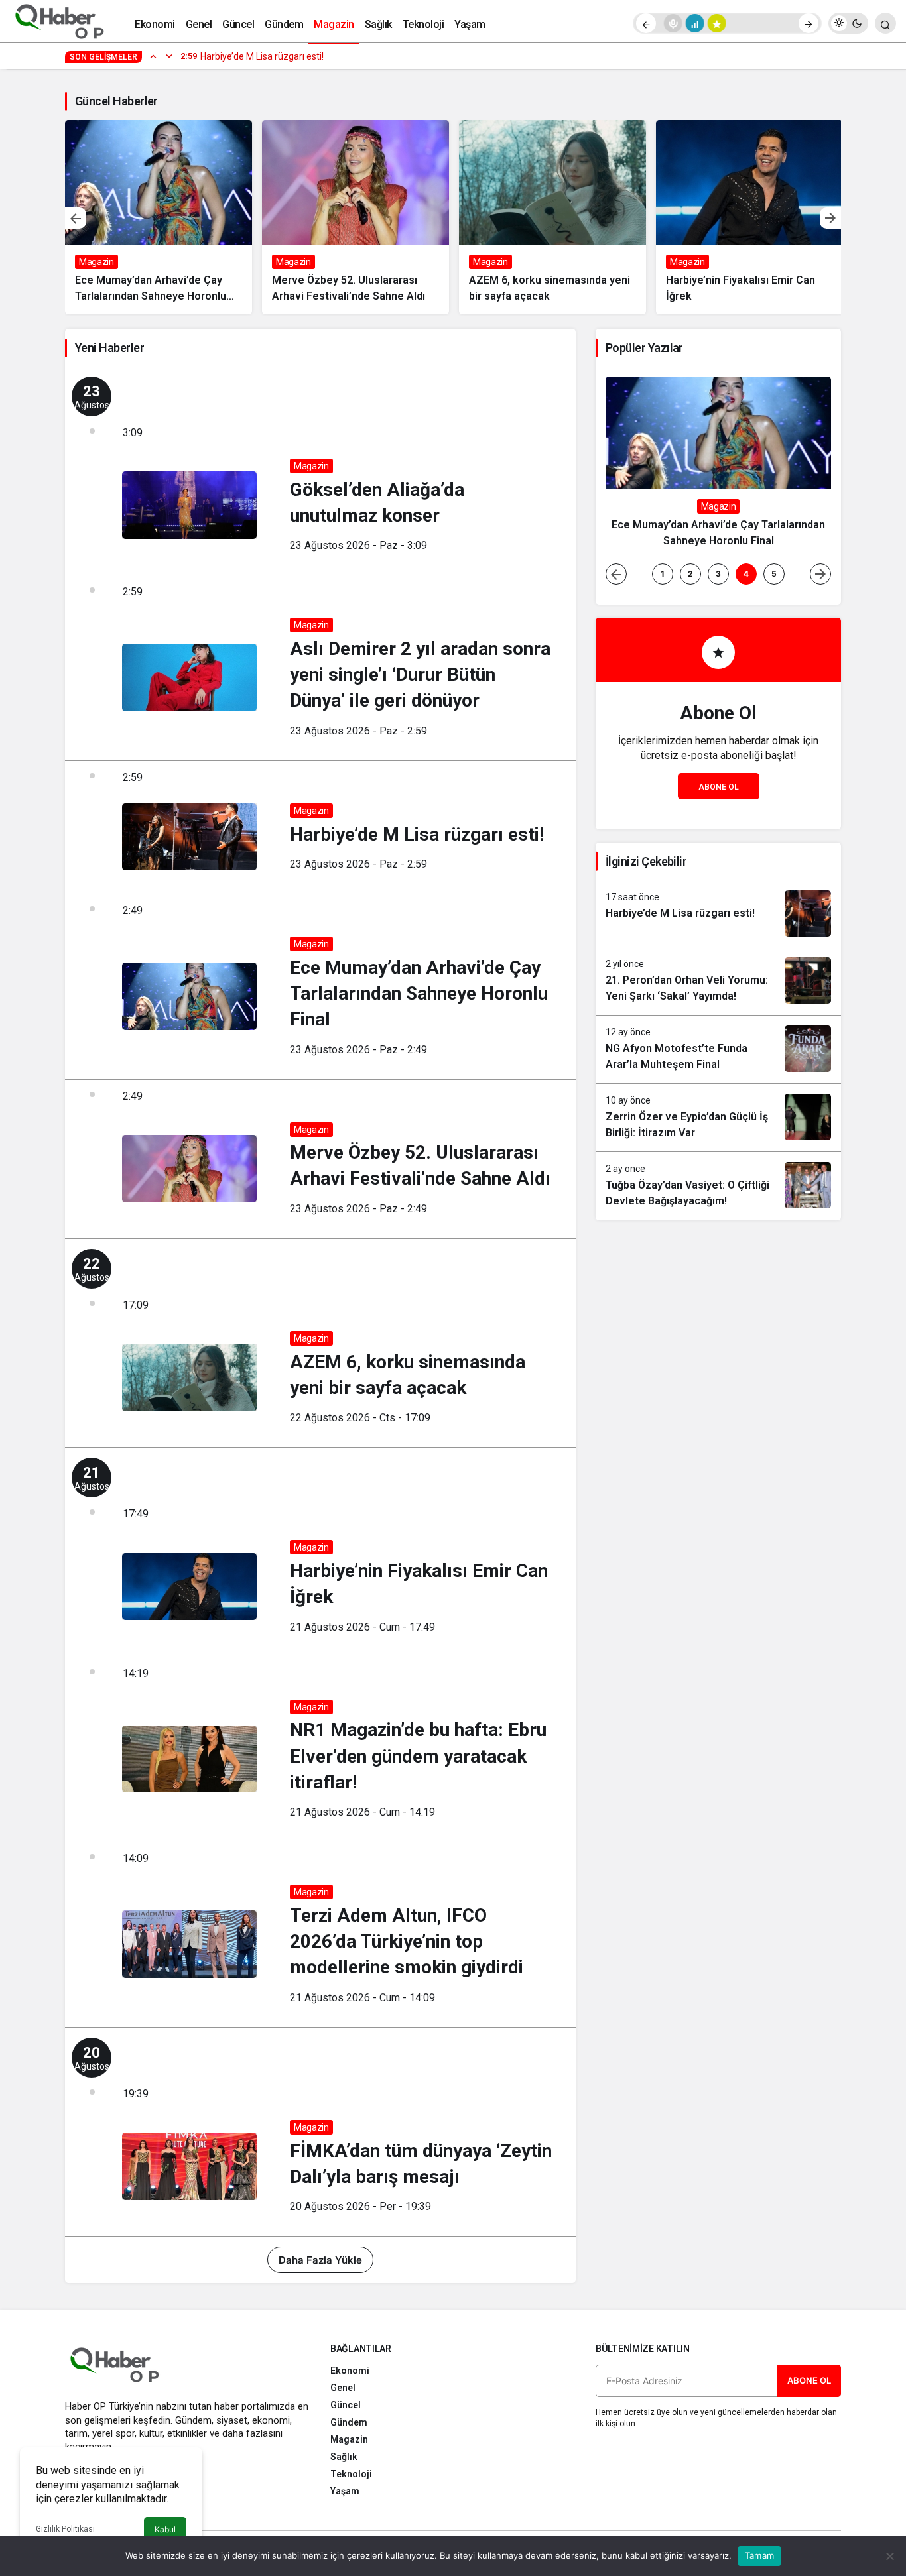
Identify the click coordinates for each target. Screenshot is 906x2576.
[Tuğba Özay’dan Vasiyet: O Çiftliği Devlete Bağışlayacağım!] (718, 1186)
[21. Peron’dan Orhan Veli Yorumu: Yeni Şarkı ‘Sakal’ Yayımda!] (718, 981)
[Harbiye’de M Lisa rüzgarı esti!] (718, 913)
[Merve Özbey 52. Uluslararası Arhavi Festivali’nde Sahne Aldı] (356, 217)
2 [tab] (690, 574)
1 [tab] (663, 574)
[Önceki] (646, 23)
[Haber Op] (60, 22)
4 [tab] (746, 574)
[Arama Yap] (885, 23)
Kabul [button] (165, 2529)
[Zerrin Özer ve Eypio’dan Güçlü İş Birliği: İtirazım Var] (718, 1118)
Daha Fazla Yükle (320, 2260)
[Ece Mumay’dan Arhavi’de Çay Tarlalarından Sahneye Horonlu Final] (159, 217)
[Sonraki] (809, 23)
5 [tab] (774, 574)
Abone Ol (719, 787)
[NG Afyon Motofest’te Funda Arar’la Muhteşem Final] (718, 1049)
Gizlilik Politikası (65, 2529)
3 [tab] (718, 574)
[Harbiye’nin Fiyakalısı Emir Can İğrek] (749, 217)
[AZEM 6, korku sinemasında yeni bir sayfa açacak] (552, 217)
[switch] (848, 23)
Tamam (759, 2555)
